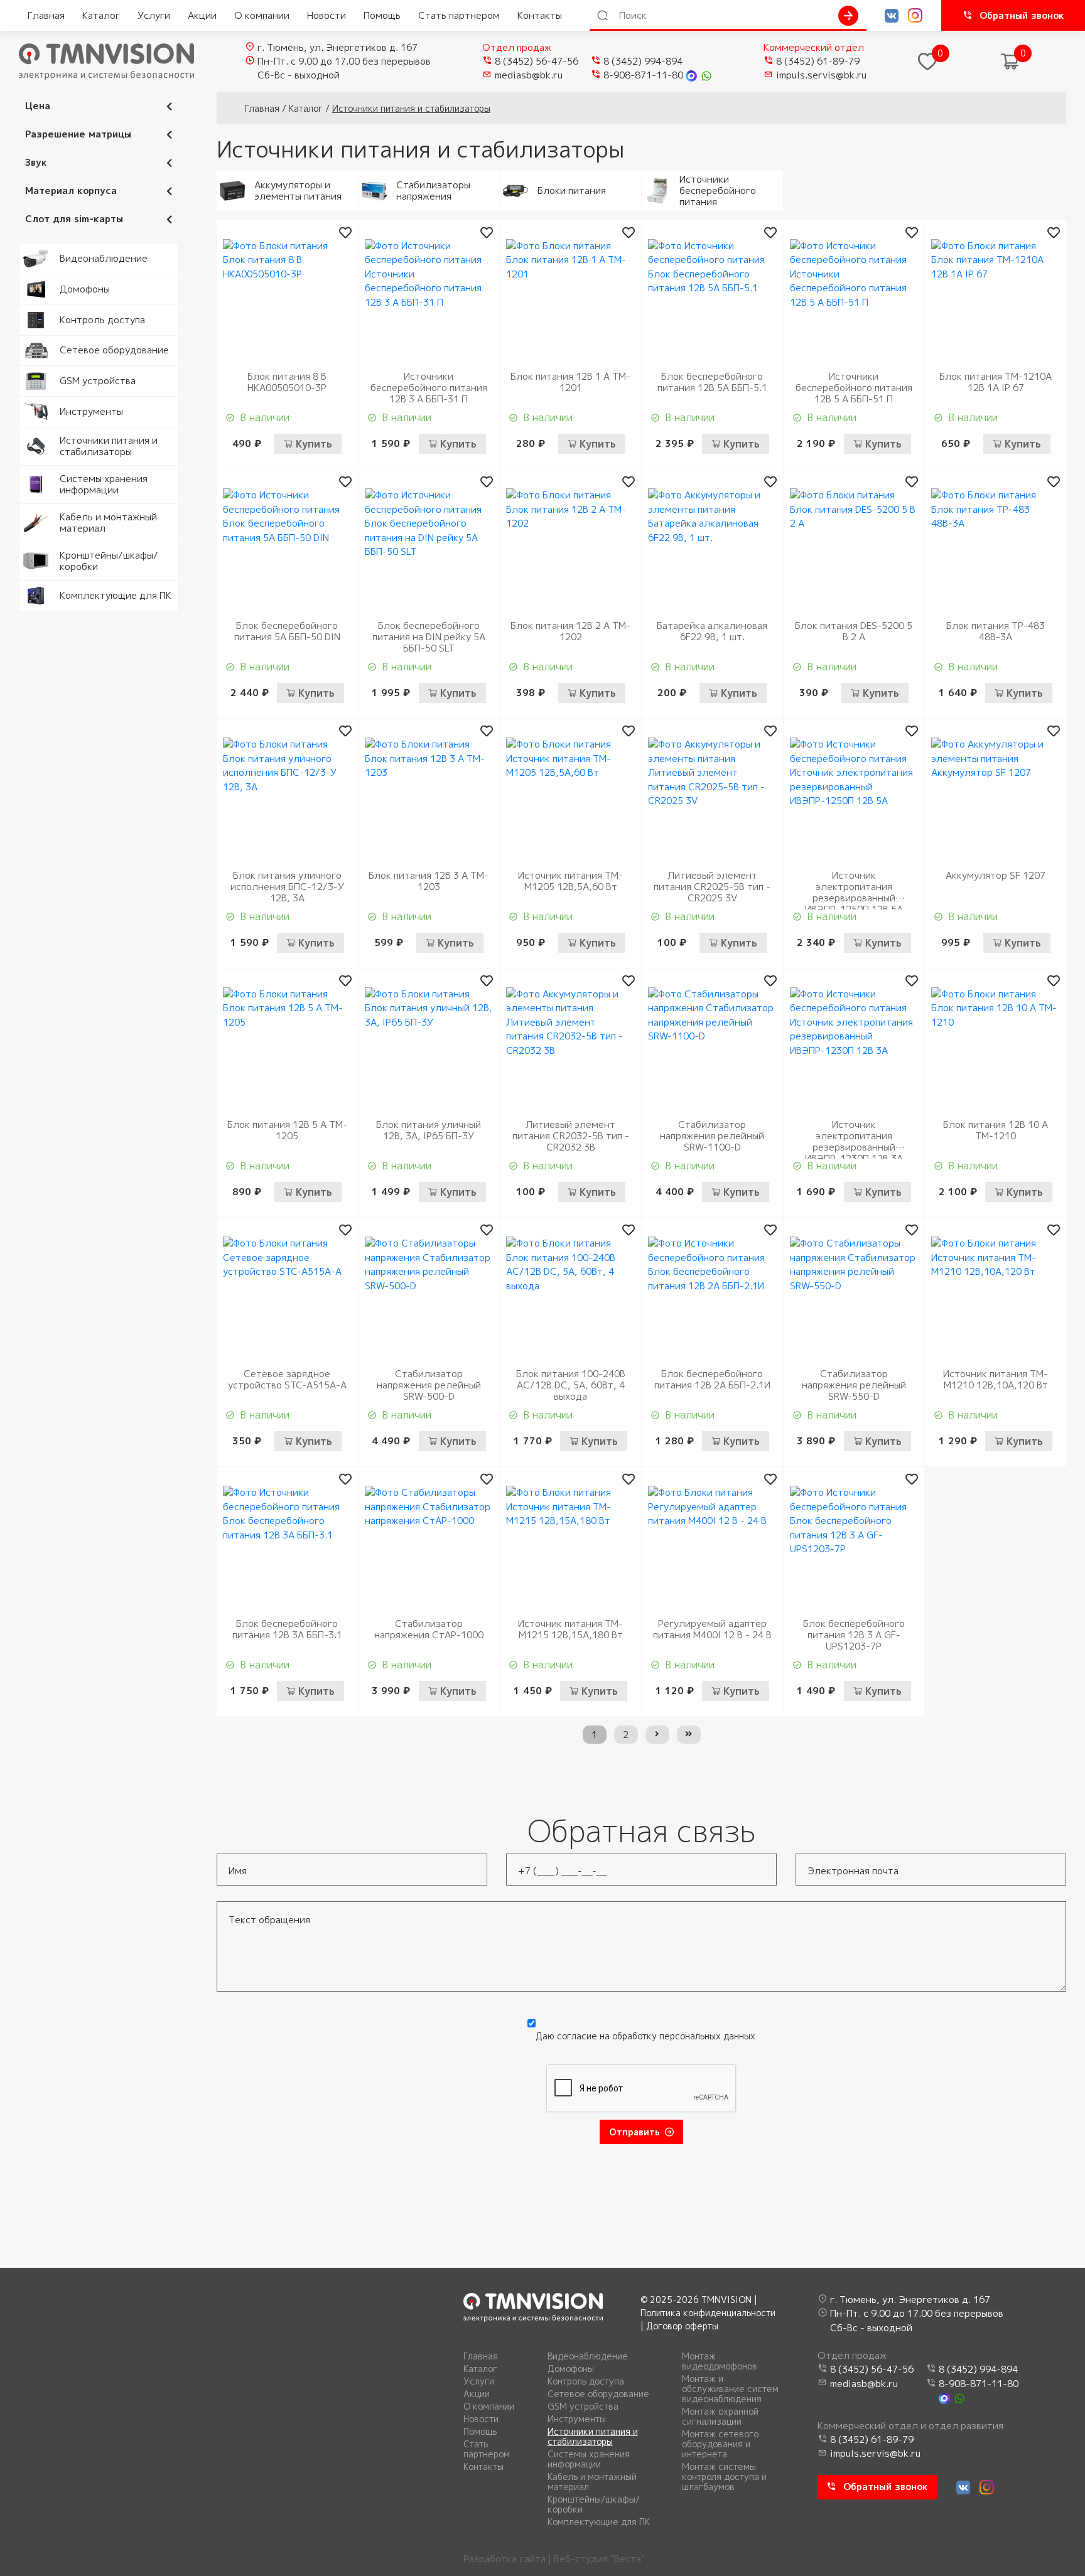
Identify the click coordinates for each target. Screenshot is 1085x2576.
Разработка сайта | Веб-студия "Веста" (554, 2559)
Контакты (540, 15)
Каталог (101, 15)
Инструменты (577, 2419)
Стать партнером (459, 15)
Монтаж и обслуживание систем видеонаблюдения (730, 2389)
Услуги (154, 15)
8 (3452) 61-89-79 (818, 61)
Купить (314, 444)
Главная (46, 15)
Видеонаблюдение (588, 2356)
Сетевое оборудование (598, 2394)
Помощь (382, 15)
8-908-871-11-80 (643, 75)
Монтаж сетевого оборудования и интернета (720, 2444)
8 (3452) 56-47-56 (537, 61)
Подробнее (46, 250)
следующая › (657, 1735)
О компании (262, 15)
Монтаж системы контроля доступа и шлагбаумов (724, 2477)
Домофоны (571, 2369)
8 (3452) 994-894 (643, 61)
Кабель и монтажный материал (592, 2482)
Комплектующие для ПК (599, 2522)
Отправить (634, 2132)
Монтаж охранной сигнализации (720, 2417)
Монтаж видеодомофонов (720, 2361)
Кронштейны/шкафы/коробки (594, 2504)
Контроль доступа (586, 2381)
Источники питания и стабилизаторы (593, 2437)
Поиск (848, 16)
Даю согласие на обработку (645, 2036)
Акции (202, 15)
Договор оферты (682, 2326)
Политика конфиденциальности (708, 2313)
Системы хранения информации (589, 2459)
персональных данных (707, 2036)
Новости (327, 15)
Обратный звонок (1022, 15)
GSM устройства (583, 2407)
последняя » (689, 1735)
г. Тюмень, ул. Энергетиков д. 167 (337, 47)
